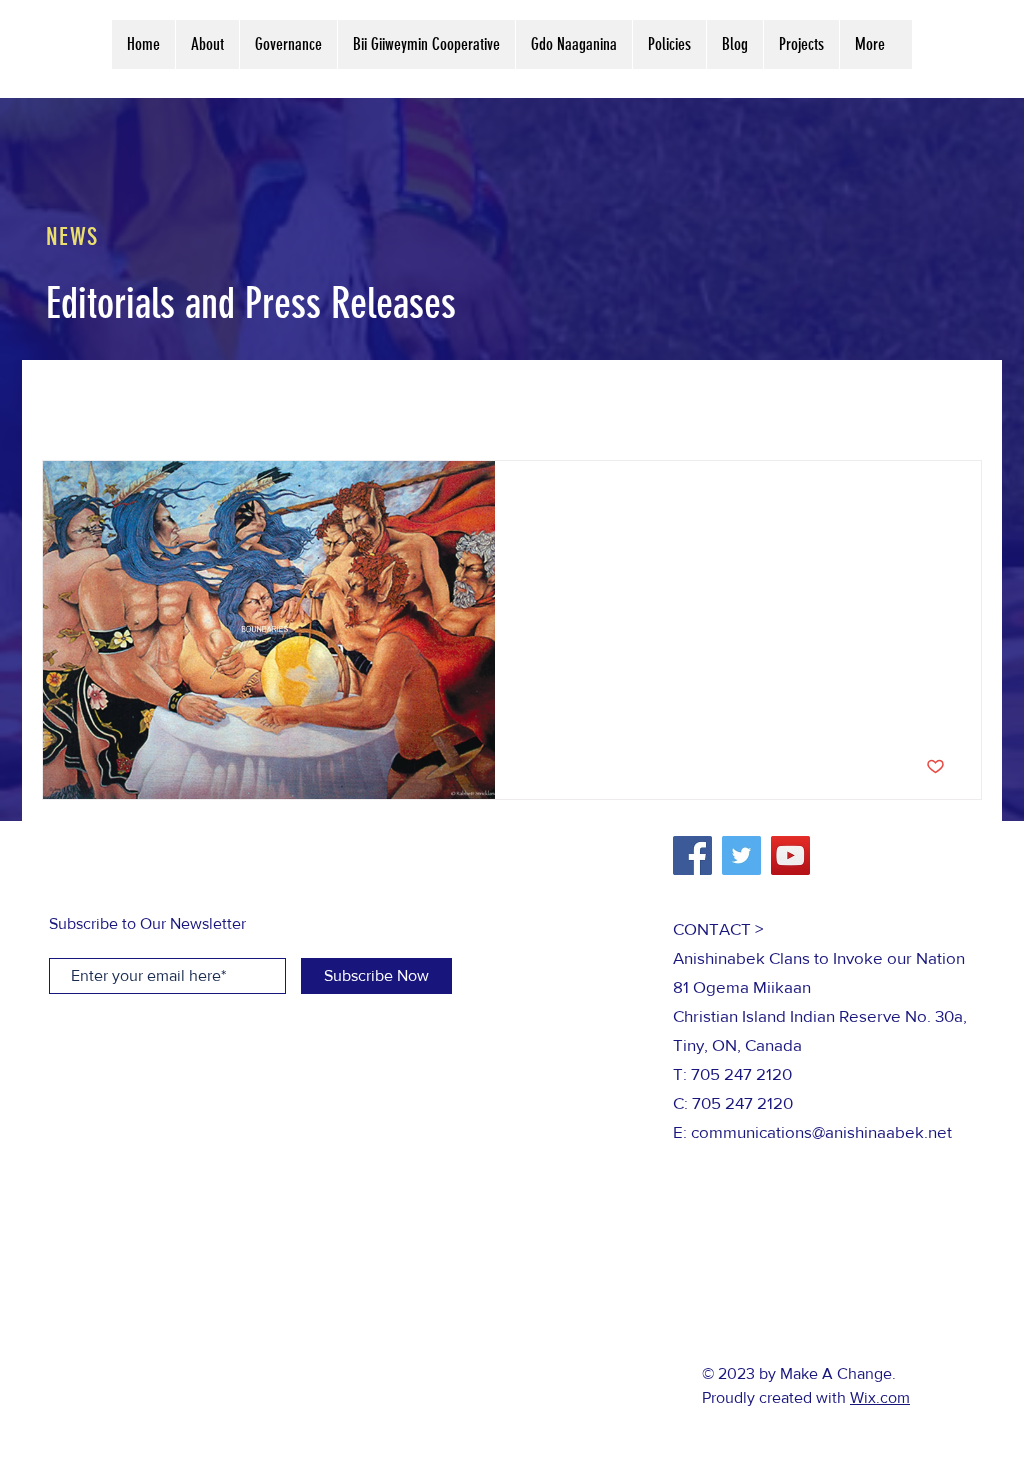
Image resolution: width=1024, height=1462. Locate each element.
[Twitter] (741, 855)
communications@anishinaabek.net (821, 1131)
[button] (956, 402)
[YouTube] (790, 855)
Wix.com (880, 1397)
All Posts (72, 399)
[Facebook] (692, 855)
